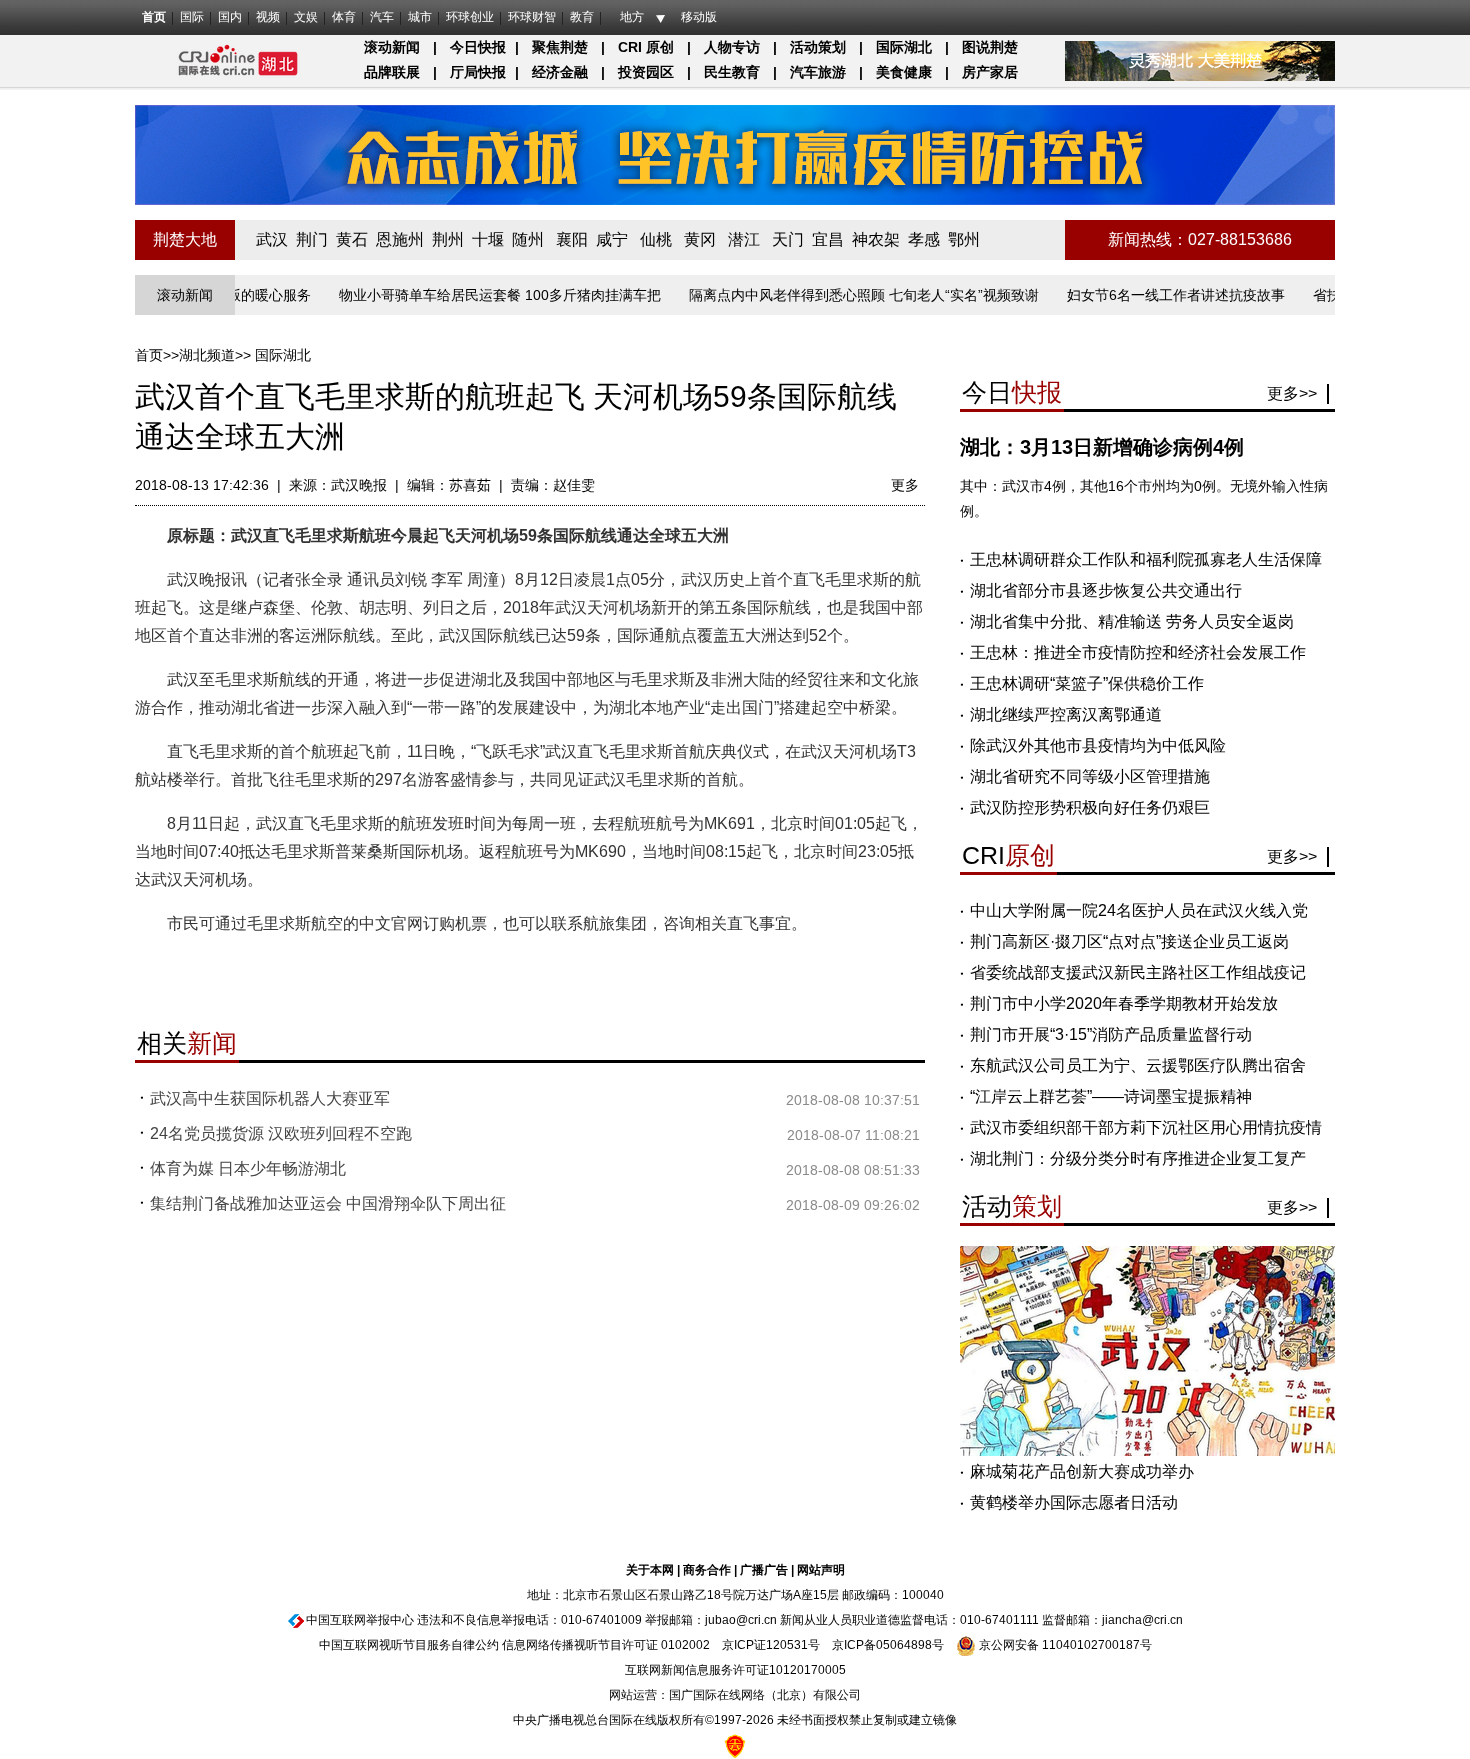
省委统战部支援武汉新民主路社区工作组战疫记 (1138, 972)
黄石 (352, 239)
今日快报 (478, 47)
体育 (344, 17)
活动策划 (818, 47)
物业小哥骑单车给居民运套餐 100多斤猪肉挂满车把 (467, 295)
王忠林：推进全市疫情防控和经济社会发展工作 (1138, 652)
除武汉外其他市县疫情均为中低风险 (1098, 745)
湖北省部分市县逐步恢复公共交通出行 (1106, 590)
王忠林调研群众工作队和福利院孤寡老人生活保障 (1146, 559)
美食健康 (904, 72)
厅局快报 (478, 72)
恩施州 (400, 239)
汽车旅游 (818, 72)
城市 (420, 17)
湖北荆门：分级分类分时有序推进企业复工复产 (1138, 1158)
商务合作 (707, 1570)
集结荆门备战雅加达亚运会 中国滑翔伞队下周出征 (328, 1203)
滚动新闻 (392, 47)
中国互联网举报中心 (360, 1620)
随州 (528, 239)
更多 (905, 485)
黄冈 (700, 239)
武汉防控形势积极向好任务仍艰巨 (1090, 807)
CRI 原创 (646, 47)
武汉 (272, 239)
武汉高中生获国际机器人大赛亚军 (270, 1098)
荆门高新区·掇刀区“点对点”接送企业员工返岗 (1129, 941)
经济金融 (560, 72)
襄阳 (572, 239)
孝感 (924, 239)
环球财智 (532, 17)
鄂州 (964, 239)
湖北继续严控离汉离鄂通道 (1066, 714)
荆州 (448, 239)
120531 (787, 1645)
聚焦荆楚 (560, 47)
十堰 (488, 239)
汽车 (382, 17)
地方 (632, 17)
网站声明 (821, 1570)
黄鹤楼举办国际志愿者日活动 (1074, 1502)
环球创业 (470, 17)
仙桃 (656, 239)
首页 (154, 17)
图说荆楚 (990, 47)
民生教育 (732, 72)
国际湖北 (904, 47)
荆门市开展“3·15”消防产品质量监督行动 (1111, 1034)
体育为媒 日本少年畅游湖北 (248, 1168)
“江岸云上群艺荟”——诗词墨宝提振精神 (1111, 1096)
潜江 (744, 239)
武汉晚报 (359, 485)
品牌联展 (392, 72)
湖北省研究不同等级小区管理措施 (1090, 776)
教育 (582, 17)
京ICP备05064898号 (888, 1645)
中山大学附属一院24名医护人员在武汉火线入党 (1139, 910)
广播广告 (764, 1570)
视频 (268, 17)
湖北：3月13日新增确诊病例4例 (1102, 447)
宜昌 (828, 239)
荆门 (312, 239)
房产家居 (990, 72)
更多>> (1292, 393)
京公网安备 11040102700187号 (1064, 1645)
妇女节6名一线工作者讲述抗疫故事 (1143, 295)
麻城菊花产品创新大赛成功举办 (1082, 1471)
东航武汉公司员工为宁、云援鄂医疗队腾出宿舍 (1138, 1065)
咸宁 (612, 239)
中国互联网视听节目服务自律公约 (409, 1645)
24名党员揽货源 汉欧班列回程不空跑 (281, 1133)
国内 (230, 17)
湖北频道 (207, 355)
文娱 (306, 17)
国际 (192, 17)
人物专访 (732, 47)
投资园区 (646, 72)
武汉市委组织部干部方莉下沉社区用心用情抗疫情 (1146, 1127)
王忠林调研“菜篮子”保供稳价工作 (1087, 683)
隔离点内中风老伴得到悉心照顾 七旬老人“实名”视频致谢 (831, 295)
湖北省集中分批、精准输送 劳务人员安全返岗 (1132, 621)
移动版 (699, 17)
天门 (788, 239)
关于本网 (650, 1570)
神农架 (876, 239)
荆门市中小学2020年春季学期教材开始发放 (1124, 1003)
